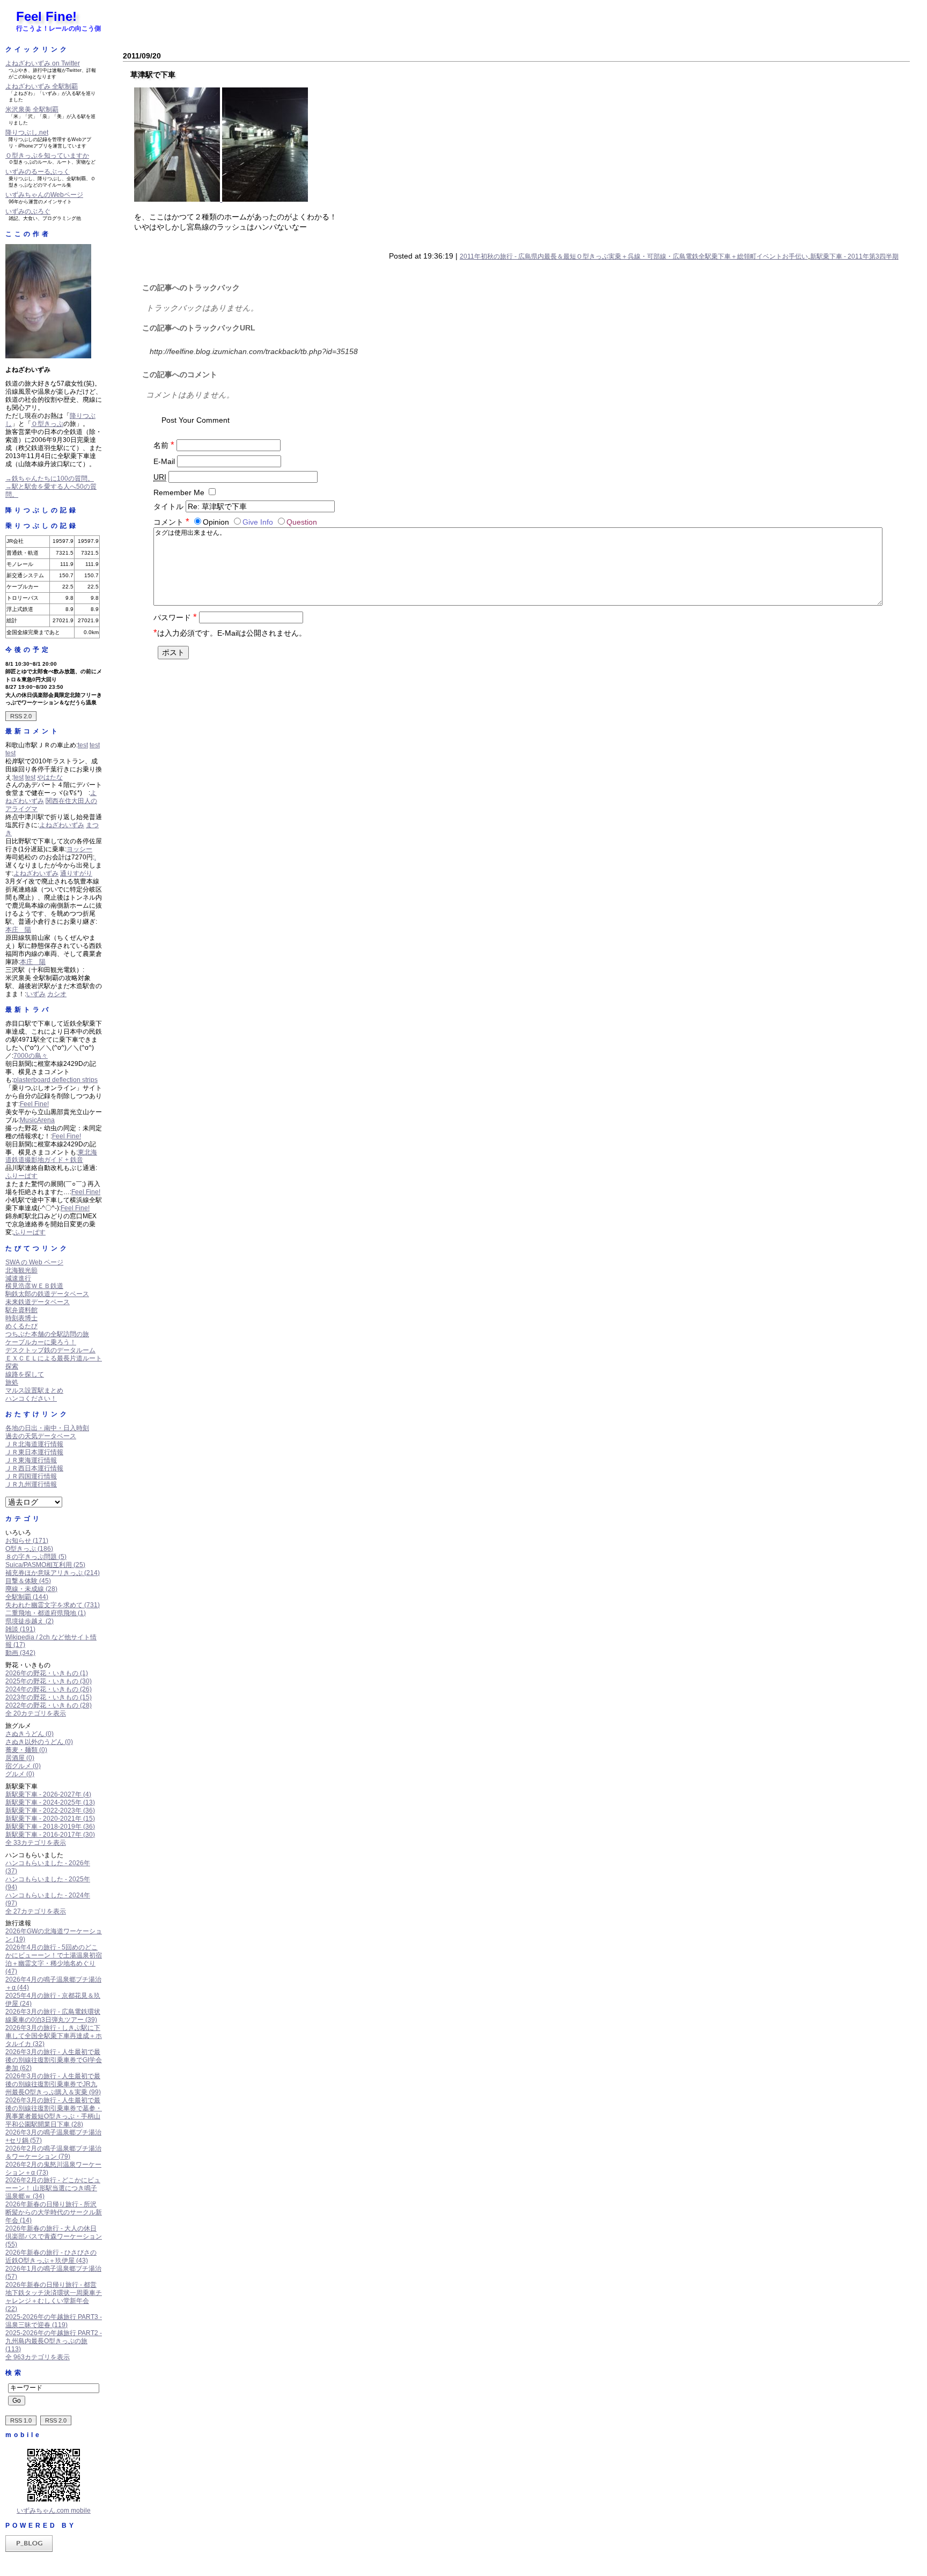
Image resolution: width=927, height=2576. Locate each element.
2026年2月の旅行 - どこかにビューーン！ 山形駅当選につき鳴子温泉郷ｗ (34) (53, 2188)
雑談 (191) (20, 1629)
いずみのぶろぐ (28, 211)
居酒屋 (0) (20, 1758)
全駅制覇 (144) (27, 1597)
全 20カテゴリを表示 (36, 1713)
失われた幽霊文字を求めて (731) (53, 1605)
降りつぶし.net (27, 133)
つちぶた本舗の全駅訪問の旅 (47, 1334)
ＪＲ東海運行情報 (31, 1460)
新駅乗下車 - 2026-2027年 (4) (48, 1794)
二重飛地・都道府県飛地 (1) (46, 1613)
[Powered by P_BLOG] (29, 2550)
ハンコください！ (31, 1399)
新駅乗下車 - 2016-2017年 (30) (50, 1835)
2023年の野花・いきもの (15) (49, 1697)
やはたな (50, 777)
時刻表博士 (21, 1318)
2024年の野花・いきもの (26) (49, 1689)
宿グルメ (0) (23, 1766)
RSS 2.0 (21, 716)
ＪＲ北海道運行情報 (34, 1444)
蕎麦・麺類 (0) (26, 1750)
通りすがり (76, 873)
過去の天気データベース (41, 1436)
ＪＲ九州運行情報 (31, 1484)
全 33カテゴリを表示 (36, 1843)
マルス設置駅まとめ (34, 1390)
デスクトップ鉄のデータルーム (50, 1350)
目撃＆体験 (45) (28, 1581)
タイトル (168, 506)
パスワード (175, 617)
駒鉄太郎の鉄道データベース (47, 1294)
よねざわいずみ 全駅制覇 (42, 86)
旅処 (12, 1382)
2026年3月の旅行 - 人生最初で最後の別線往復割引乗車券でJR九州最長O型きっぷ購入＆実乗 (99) (53, 2084)
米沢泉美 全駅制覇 (32, 109)
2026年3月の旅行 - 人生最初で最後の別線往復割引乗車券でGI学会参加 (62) (54, 2060)
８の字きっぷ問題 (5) (36, 1557)
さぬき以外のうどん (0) (39, 1742)
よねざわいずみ (62, 825)
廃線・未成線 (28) (31, 1589)
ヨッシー (79, 849)
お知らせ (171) (27, 1541)
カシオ (57, 994)
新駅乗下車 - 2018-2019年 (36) (50, 1827)
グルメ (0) (20, 1774)
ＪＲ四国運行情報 (31, 1476)
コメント (171, 522)
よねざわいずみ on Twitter (43, 63)
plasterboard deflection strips (56, 1080)
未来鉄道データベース (38, 1302)
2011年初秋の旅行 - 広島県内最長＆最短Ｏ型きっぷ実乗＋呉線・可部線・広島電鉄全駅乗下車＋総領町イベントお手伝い (634, 256)
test (83, 745)
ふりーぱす (21, 1176)
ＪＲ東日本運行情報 (34, 1452)
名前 (164, 445)
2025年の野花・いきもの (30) (49, 1681)
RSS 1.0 (21, 2420)
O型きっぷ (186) (29, 1549)
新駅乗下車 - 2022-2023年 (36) (50, 1810)
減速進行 (18, 1278)
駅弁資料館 (21, 1310)
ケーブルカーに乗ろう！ (41, 1342)
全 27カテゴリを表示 (36, 1911)
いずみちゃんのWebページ (44, 195)
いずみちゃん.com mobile (54, 2511)
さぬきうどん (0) (30, 1734)
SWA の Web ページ (34, 1262)
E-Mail (164, 461)
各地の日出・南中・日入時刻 (47, 1428)
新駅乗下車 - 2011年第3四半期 (854, 256)
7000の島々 (31, 1056)
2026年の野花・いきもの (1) (47, 1673)
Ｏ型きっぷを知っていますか (47, 156)
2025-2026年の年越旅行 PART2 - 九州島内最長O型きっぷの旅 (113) (54, 2341)
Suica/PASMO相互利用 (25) (45, 1565)
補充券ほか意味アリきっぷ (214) (53, 1573)
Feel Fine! (46, 16)
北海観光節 (21, 1270)
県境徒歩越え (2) (30, 1621)
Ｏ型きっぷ (47, 424)
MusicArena (37, 1120)
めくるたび (21, 1326)
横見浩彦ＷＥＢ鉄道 (34, 1286)
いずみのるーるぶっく (38, 172)
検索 (14, 2373)
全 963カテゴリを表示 (38, 2357)
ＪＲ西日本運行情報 (34, 1468)
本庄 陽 (18, 930)
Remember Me (179, 492)
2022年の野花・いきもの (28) (49, 1705)
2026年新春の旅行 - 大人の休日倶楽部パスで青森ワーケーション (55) (54, 2236)
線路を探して (25, 1374)
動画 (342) (20, 1653)
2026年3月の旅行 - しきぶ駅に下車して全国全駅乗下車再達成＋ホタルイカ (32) (54, 2036)
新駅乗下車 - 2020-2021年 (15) (50, 1819)
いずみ (36, 994)
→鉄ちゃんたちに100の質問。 (50, 479)
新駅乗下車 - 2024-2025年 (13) (50, 1802)
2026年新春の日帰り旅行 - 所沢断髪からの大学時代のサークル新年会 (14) (54, 2212)
